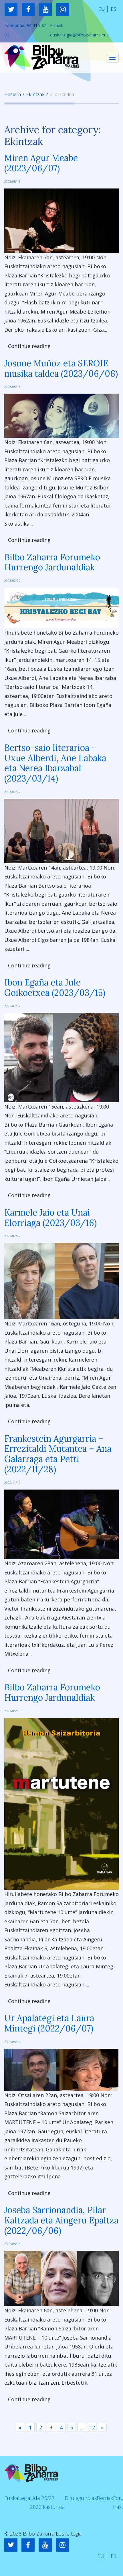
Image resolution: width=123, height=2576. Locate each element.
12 (92, 2427)
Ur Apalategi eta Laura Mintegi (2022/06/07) (49, 2023)
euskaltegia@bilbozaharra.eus (79, 35)
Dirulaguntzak (81, 2498)
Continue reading (29, 346)
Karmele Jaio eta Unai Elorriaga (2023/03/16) (50, 1218)
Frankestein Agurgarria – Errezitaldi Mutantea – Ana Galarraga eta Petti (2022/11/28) (58, 1454)
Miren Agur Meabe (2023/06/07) (41, 163)
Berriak (105, 2498)
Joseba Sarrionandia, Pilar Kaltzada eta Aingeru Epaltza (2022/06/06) (61, 2220)
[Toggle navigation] (112, 58)
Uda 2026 (36, 2503)
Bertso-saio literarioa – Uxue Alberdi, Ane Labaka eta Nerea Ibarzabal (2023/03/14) (55, 763)
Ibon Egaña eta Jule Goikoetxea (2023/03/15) (55, 987)
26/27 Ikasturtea (53, 2503)
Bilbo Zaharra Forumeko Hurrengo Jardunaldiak (52, 562)
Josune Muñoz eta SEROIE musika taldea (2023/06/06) (61, 368)
